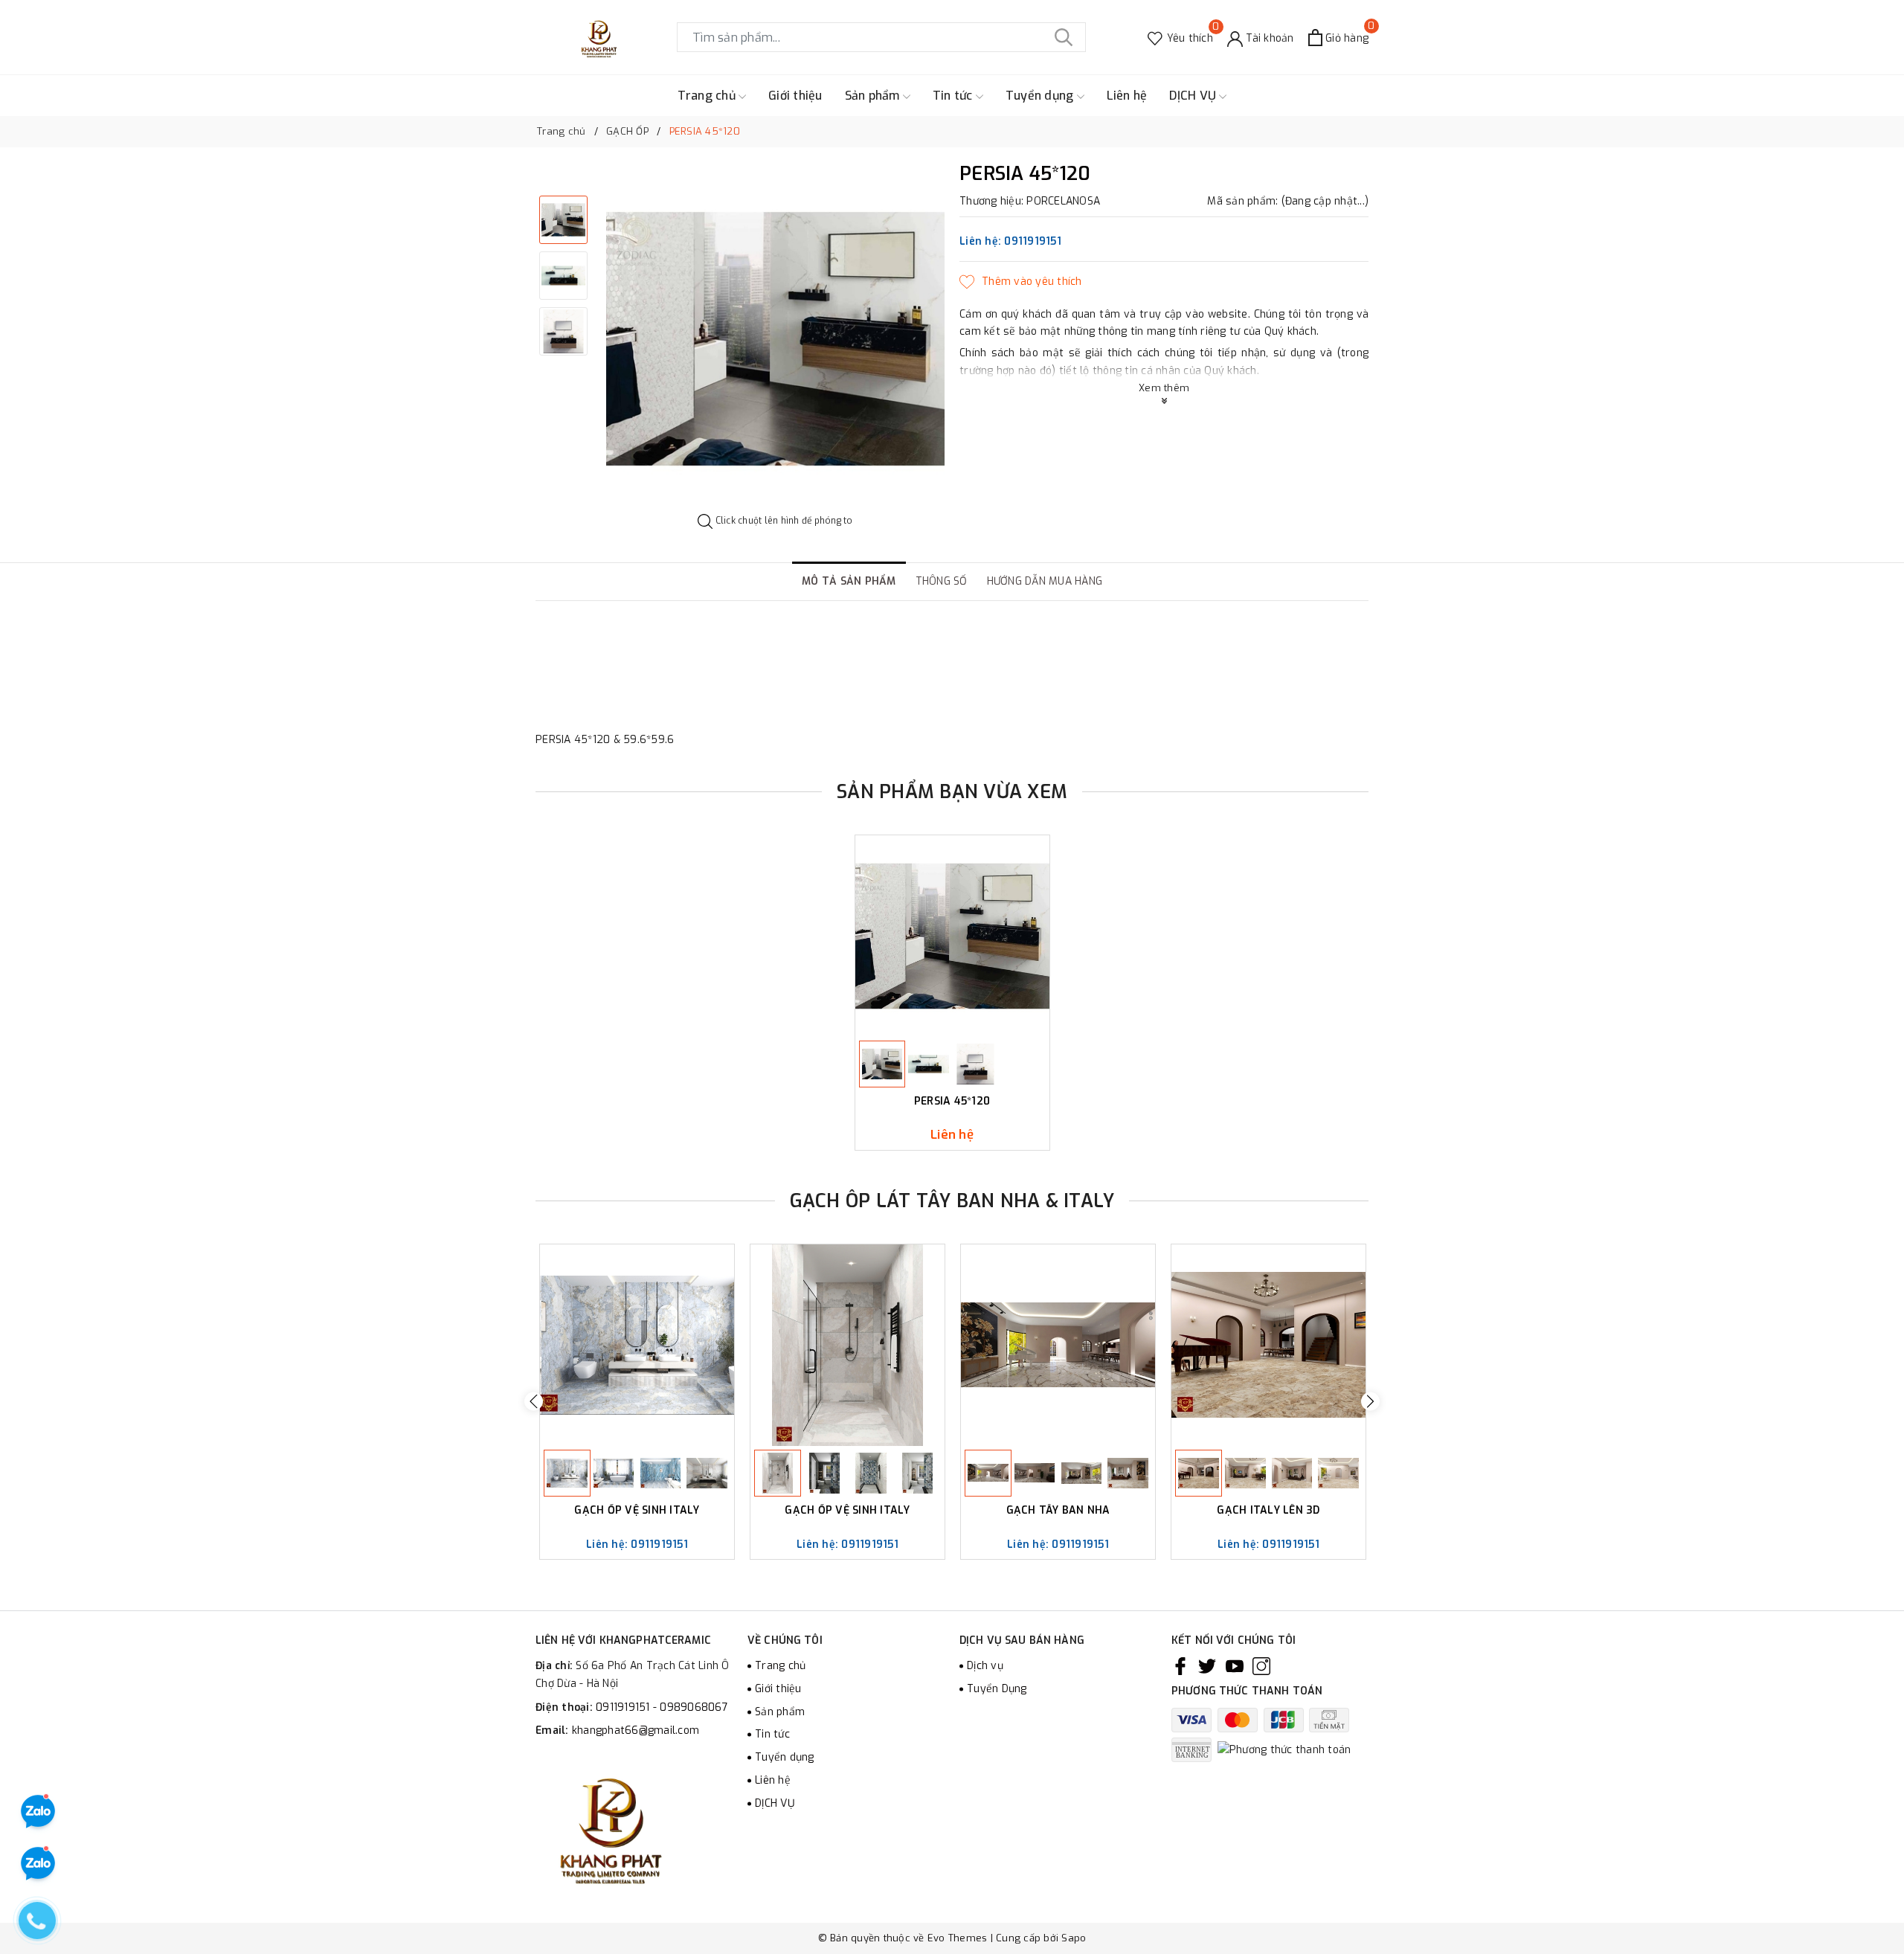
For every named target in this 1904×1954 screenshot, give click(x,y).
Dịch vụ (985, 1666)
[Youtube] (1235, 1666)
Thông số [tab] (942, 581)
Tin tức (954, 96)
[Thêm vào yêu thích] (1021, 282)
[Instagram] (1261, 1666)
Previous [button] (534, 1402)
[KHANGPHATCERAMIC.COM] (599, 37)
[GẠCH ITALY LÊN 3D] (1268, 1345)
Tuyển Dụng (997, 1689)
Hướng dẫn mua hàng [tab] (1045, 581)
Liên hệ (1127, 96)
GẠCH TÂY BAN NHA (1058, 1511)
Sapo (1074, 1938)
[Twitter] (1207, 1666)
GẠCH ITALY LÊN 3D (1268, 1511)
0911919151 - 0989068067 (662, 1707)
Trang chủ (708, 96)
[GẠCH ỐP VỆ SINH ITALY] (637, 1345)
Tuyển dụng (1041, 96)
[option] (775, 339)
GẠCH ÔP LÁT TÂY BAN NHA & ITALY (952, 1201)
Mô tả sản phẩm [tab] (849, 581)
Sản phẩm (874, 96)
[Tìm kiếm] (1064, 37)
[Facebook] (1180, 1666)
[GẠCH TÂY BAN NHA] (1058, 1345)
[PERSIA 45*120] (952, 936)
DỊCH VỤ (1194, 96)
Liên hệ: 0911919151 (1010, 241)
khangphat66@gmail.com (636, 1730)
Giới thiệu (795, 96)
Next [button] (1370, 1402)
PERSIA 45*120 (952, 1102)
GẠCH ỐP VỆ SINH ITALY (637, 1511)
